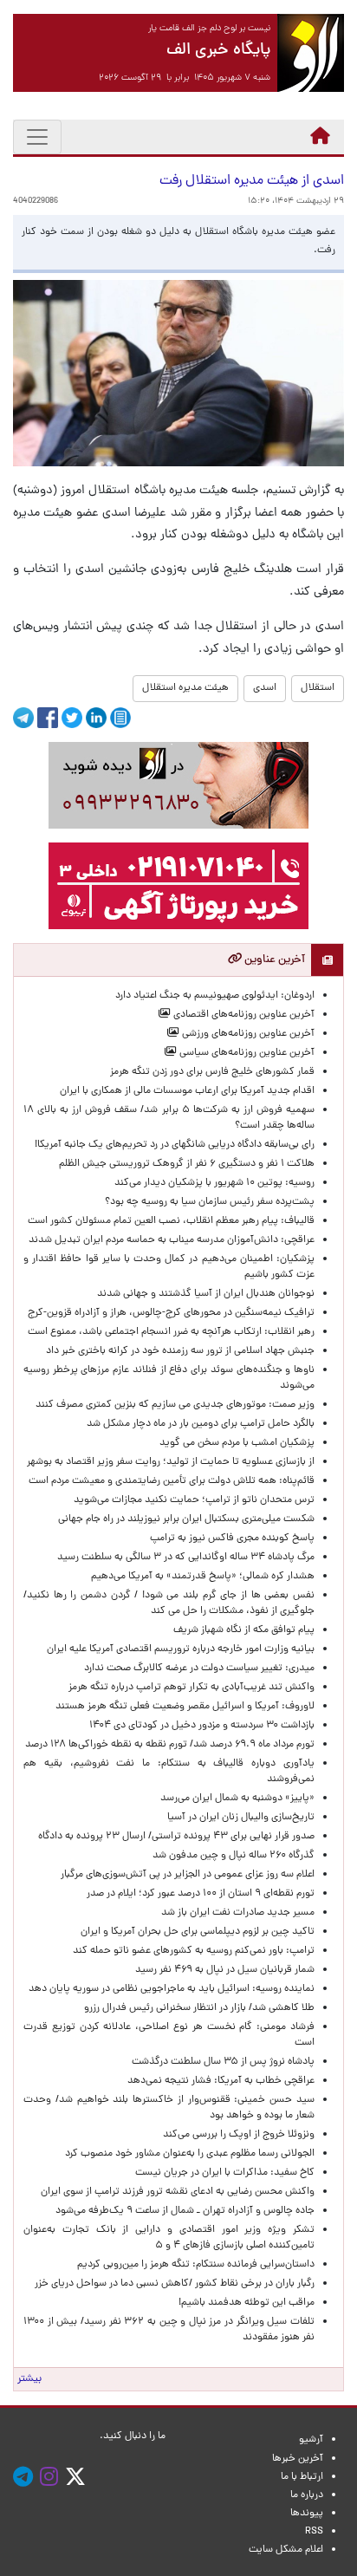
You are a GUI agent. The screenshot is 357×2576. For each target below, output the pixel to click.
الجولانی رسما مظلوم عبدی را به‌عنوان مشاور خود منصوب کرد (190, 2154)
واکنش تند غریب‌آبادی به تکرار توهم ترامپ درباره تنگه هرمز (191, 1688)
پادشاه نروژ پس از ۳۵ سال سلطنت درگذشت (223, 2062)
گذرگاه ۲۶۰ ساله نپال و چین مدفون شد (234, 1856)
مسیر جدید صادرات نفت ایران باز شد (238, 1913)
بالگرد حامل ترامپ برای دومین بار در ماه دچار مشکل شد (201, 1424)
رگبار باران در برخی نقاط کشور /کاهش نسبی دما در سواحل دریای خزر (175, 2284)
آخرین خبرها (298, 2459)
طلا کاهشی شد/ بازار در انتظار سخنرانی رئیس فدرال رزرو (199, 2008)
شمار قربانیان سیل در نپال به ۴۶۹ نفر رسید (225, 1970)
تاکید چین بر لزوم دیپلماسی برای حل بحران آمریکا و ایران (198, 1932)
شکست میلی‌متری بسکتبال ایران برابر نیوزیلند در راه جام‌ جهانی (186, 1519)
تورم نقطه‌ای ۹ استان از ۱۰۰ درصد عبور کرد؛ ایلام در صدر (201, 1894)
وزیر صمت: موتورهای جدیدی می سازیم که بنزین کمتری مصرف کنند (175, 1405)
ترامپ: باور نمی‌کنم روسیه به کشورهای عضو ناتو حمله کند (194, 1951)
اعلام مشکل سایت (286, 2550)
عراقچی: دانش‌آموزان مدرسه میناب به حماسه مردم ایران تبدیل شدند (172, 1240)
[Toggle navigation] (37, 137)
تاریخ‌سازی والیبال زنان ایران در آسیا (241, 1818)
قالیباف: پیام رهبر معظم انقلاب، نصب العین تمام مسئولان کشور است (171, 1221)
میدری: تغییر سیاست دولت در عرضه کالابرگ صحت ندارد (199, 1669)
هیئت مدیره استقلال (185, 688)
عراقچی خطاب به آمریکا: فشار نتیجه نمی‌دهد (221, 2081)
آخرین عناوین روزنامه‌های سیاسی (246, 1053)
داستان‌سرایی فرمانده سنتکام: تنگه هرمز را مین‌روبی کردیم (196, 2265)
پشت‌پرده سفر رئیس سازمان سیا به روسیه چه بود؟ (210, 1202)
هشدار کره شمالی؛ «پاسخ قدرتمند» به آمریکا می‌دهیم (203, 1577)
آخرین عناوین (273, 960)
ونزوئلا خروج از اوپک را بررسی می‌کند (239, 2135)
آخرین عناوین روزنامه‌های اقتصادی (243, 1015)
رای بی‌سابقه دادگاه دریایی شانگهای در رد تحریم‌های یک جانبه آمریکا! (175, 1145)
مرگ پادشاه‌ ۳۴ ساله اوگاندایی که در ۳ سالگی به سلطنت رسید (186, 1558)
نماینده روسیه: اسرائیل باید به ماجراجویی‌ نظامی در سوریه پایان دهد (172, 1989)
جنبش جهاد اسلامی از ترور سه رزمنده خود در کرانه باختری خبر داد (180, 1351)
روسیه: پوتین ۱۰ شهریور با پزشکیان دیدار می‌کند (214, 1183)
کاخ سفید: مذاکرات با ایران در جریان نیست (225, 2173)
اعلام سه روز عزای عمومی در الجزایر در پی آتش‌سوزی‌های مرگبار (188, 1875)
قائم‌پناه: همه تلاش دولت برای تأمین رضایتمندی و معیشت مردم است (172, 1481)
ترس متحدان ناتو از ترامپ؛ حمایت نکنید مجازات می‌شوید (194, 1500)
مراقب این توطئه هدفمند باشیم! (247, 2303)
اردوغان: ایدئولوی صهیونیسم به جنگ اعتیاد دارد (215, 996)
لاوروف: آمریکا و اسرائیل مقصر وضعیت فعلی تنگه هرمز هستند (185, 1707)
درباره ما (307, 2495)
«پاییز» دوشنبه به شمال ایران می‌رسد (237, 1799)
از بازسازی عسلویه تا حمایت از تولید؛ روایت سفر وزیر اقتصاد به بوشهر (171, 1462)
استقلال (318, 688)
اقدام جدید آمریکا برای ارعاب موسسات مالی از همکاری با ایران (187, 1091)
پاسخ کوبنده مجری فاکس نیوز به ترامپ (232, 1538)
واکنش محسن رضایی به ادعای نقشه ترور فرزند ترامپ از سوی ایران (178, 2192)
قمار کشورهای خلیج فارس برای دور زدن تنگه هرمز (212, 1072)
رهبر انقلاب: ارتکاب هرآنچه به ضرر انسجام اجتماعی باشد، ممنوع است (171, 1332)
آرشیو (311, 2440)
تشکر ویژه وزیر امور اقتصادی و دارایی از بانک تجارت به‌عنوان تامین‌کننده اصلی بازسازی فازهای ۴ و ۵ (169, 2238)
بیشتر (29, 2379)
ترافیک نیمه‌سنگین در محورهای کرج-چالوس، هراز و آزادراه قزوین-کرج (171, 1313)
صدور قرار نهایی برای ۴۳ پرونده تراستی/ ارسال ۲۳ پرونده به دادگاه (176, 1837)
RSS (314, 2532)
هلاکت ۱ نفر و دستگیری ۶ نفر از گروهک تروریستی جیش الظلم (187, 1164)
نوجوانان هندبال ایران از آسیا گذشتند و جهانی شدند (206, 1294)
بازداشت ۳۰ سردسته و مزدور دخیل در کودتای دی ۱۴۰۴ (202, 1726)
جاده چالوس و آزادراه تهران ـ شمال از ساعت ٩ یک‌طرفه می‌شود (185, 2211)
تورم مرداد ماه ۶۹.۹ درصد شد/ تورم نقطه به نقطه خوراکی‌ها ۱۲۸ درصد (170, 1745)
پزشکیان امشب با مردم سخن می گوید (237, 1443)
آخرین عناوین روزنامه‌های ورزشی (247, 1034)
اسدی (265, 688)
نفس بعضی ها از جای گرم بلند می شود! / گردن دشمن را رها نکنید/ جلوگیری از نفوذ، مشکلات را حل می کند (169, 1603)
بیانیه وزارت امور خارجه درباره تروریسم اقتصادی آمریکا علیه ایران (181, 1649)
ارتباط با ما (302, 2477)
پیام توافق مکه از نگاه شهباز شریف (244, 1630)
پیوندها (307, 2514)
